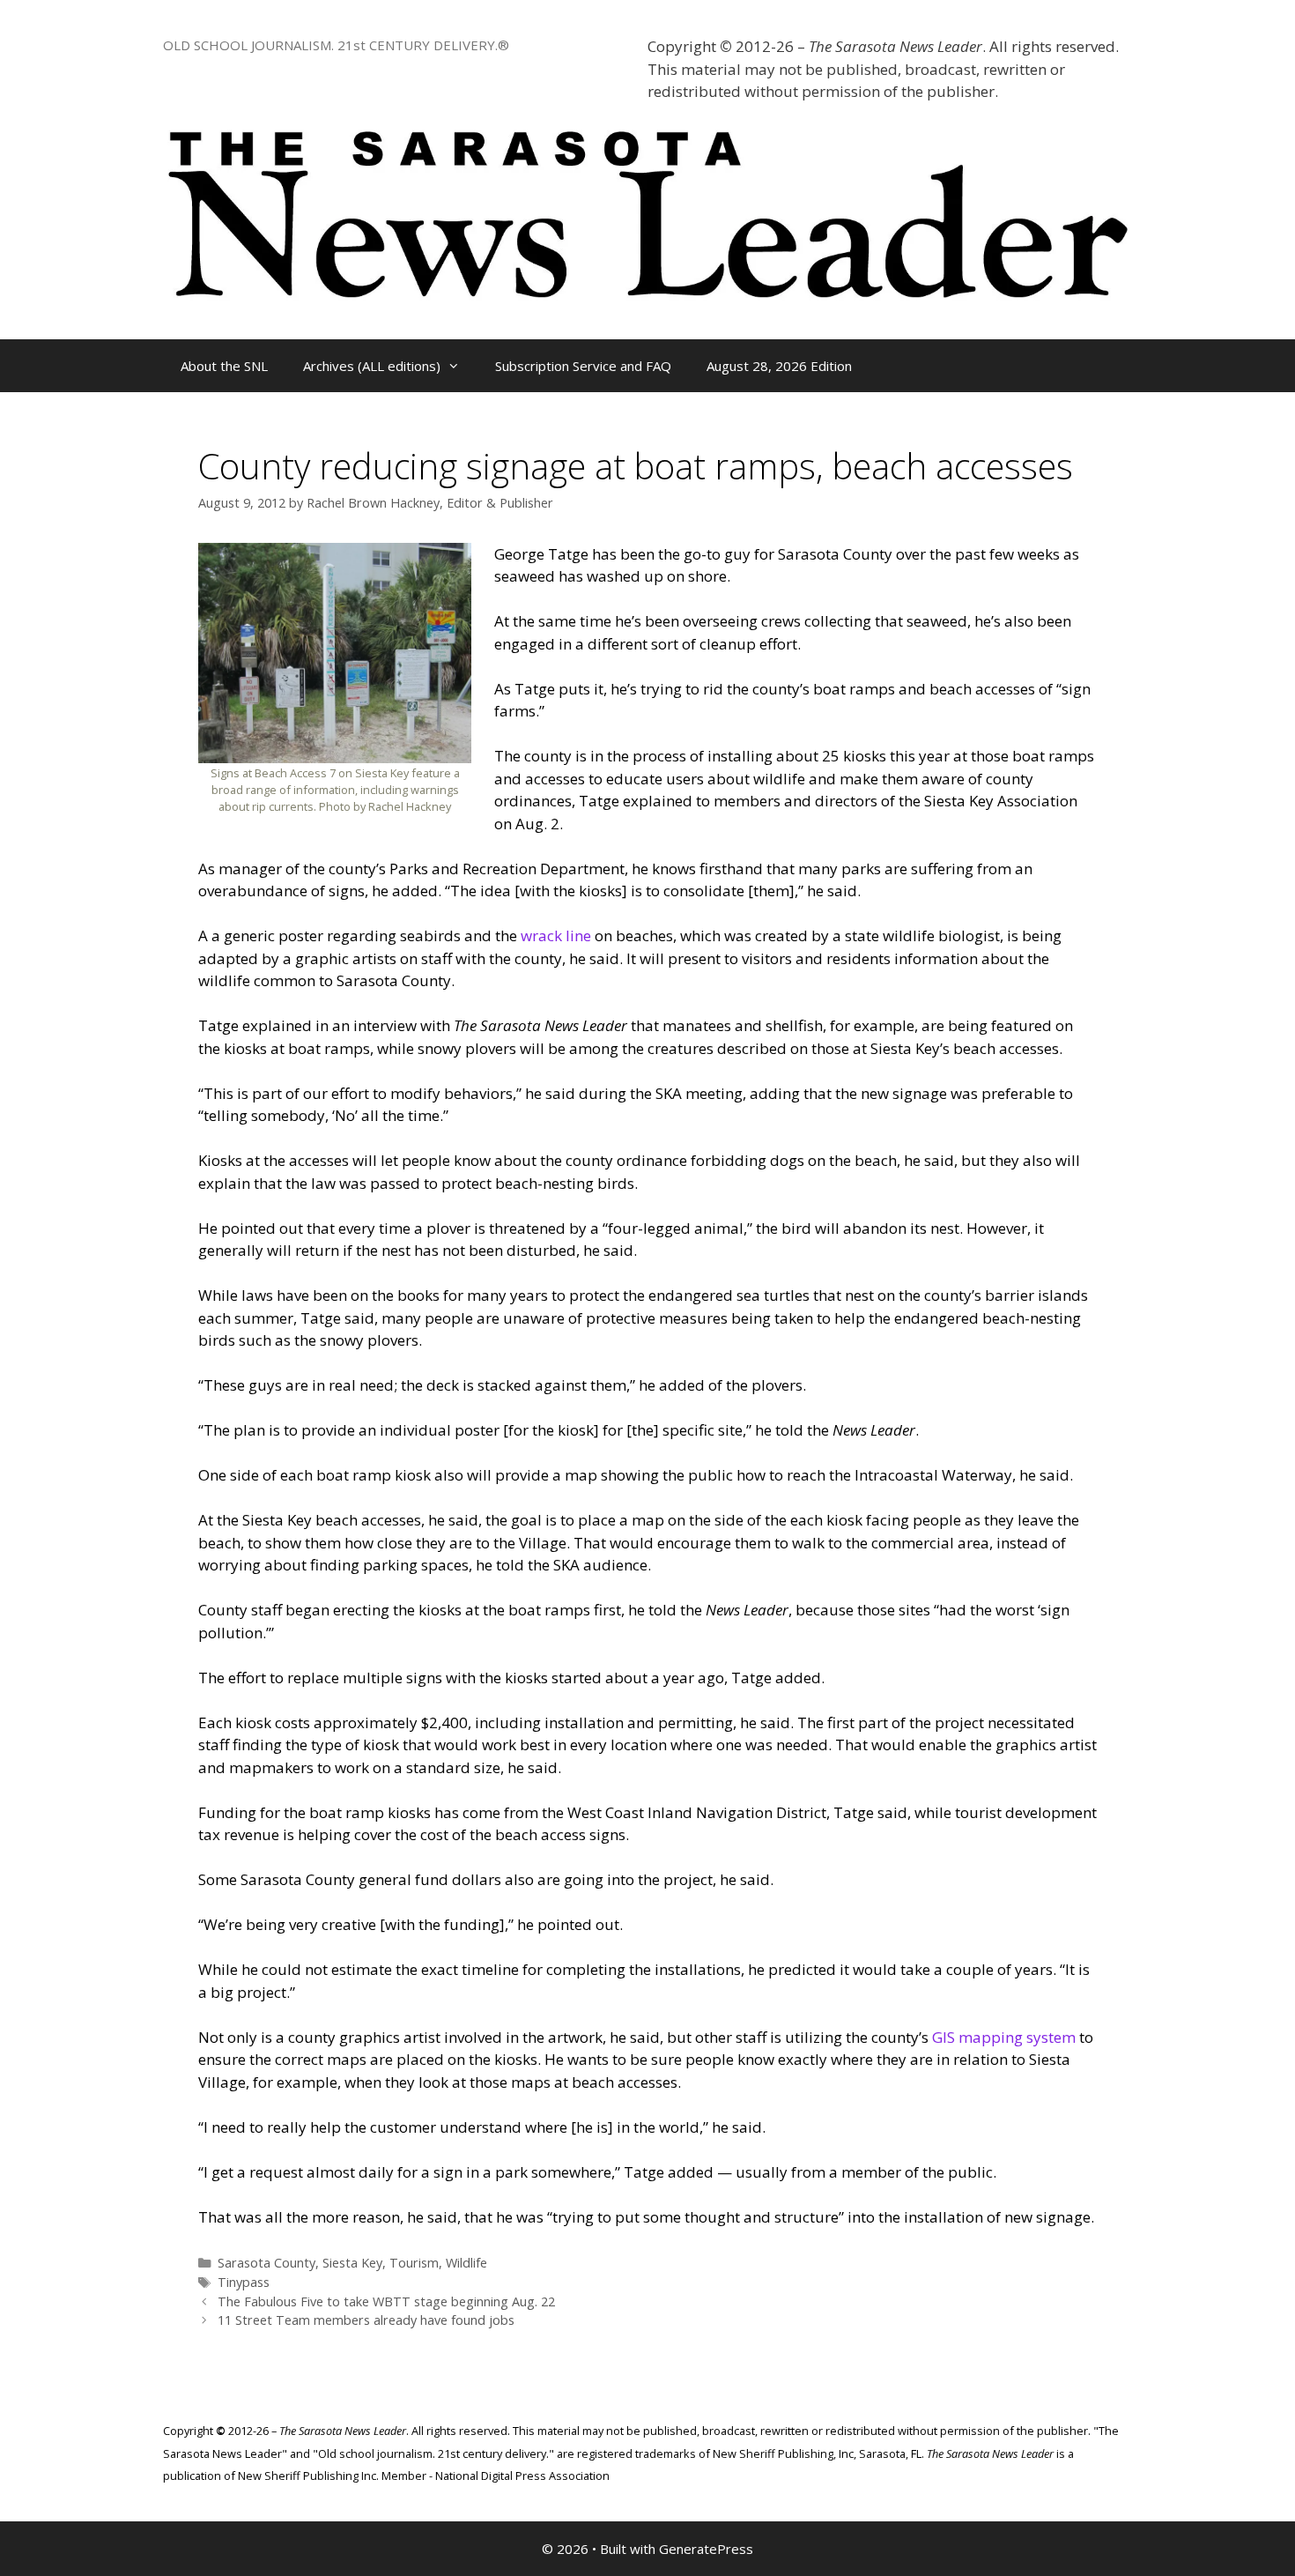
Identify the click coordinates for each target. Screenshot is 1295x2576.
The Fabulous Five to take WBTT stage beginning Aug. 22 (386, 2301)
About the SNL (224, 366)
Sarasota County (266, 2263)
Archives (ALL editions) (372, 366)
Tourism (414, 2263)
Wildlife (466, 2263)
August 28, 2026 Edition (779, 366)
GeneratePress (706, 2549)
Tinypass (244, 2282)
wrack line (556, 935)
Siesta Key (352, 2263)
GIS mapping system (1004, 2037)
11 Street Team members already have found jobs (366, 2320)
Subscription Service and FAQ (583, 366)
